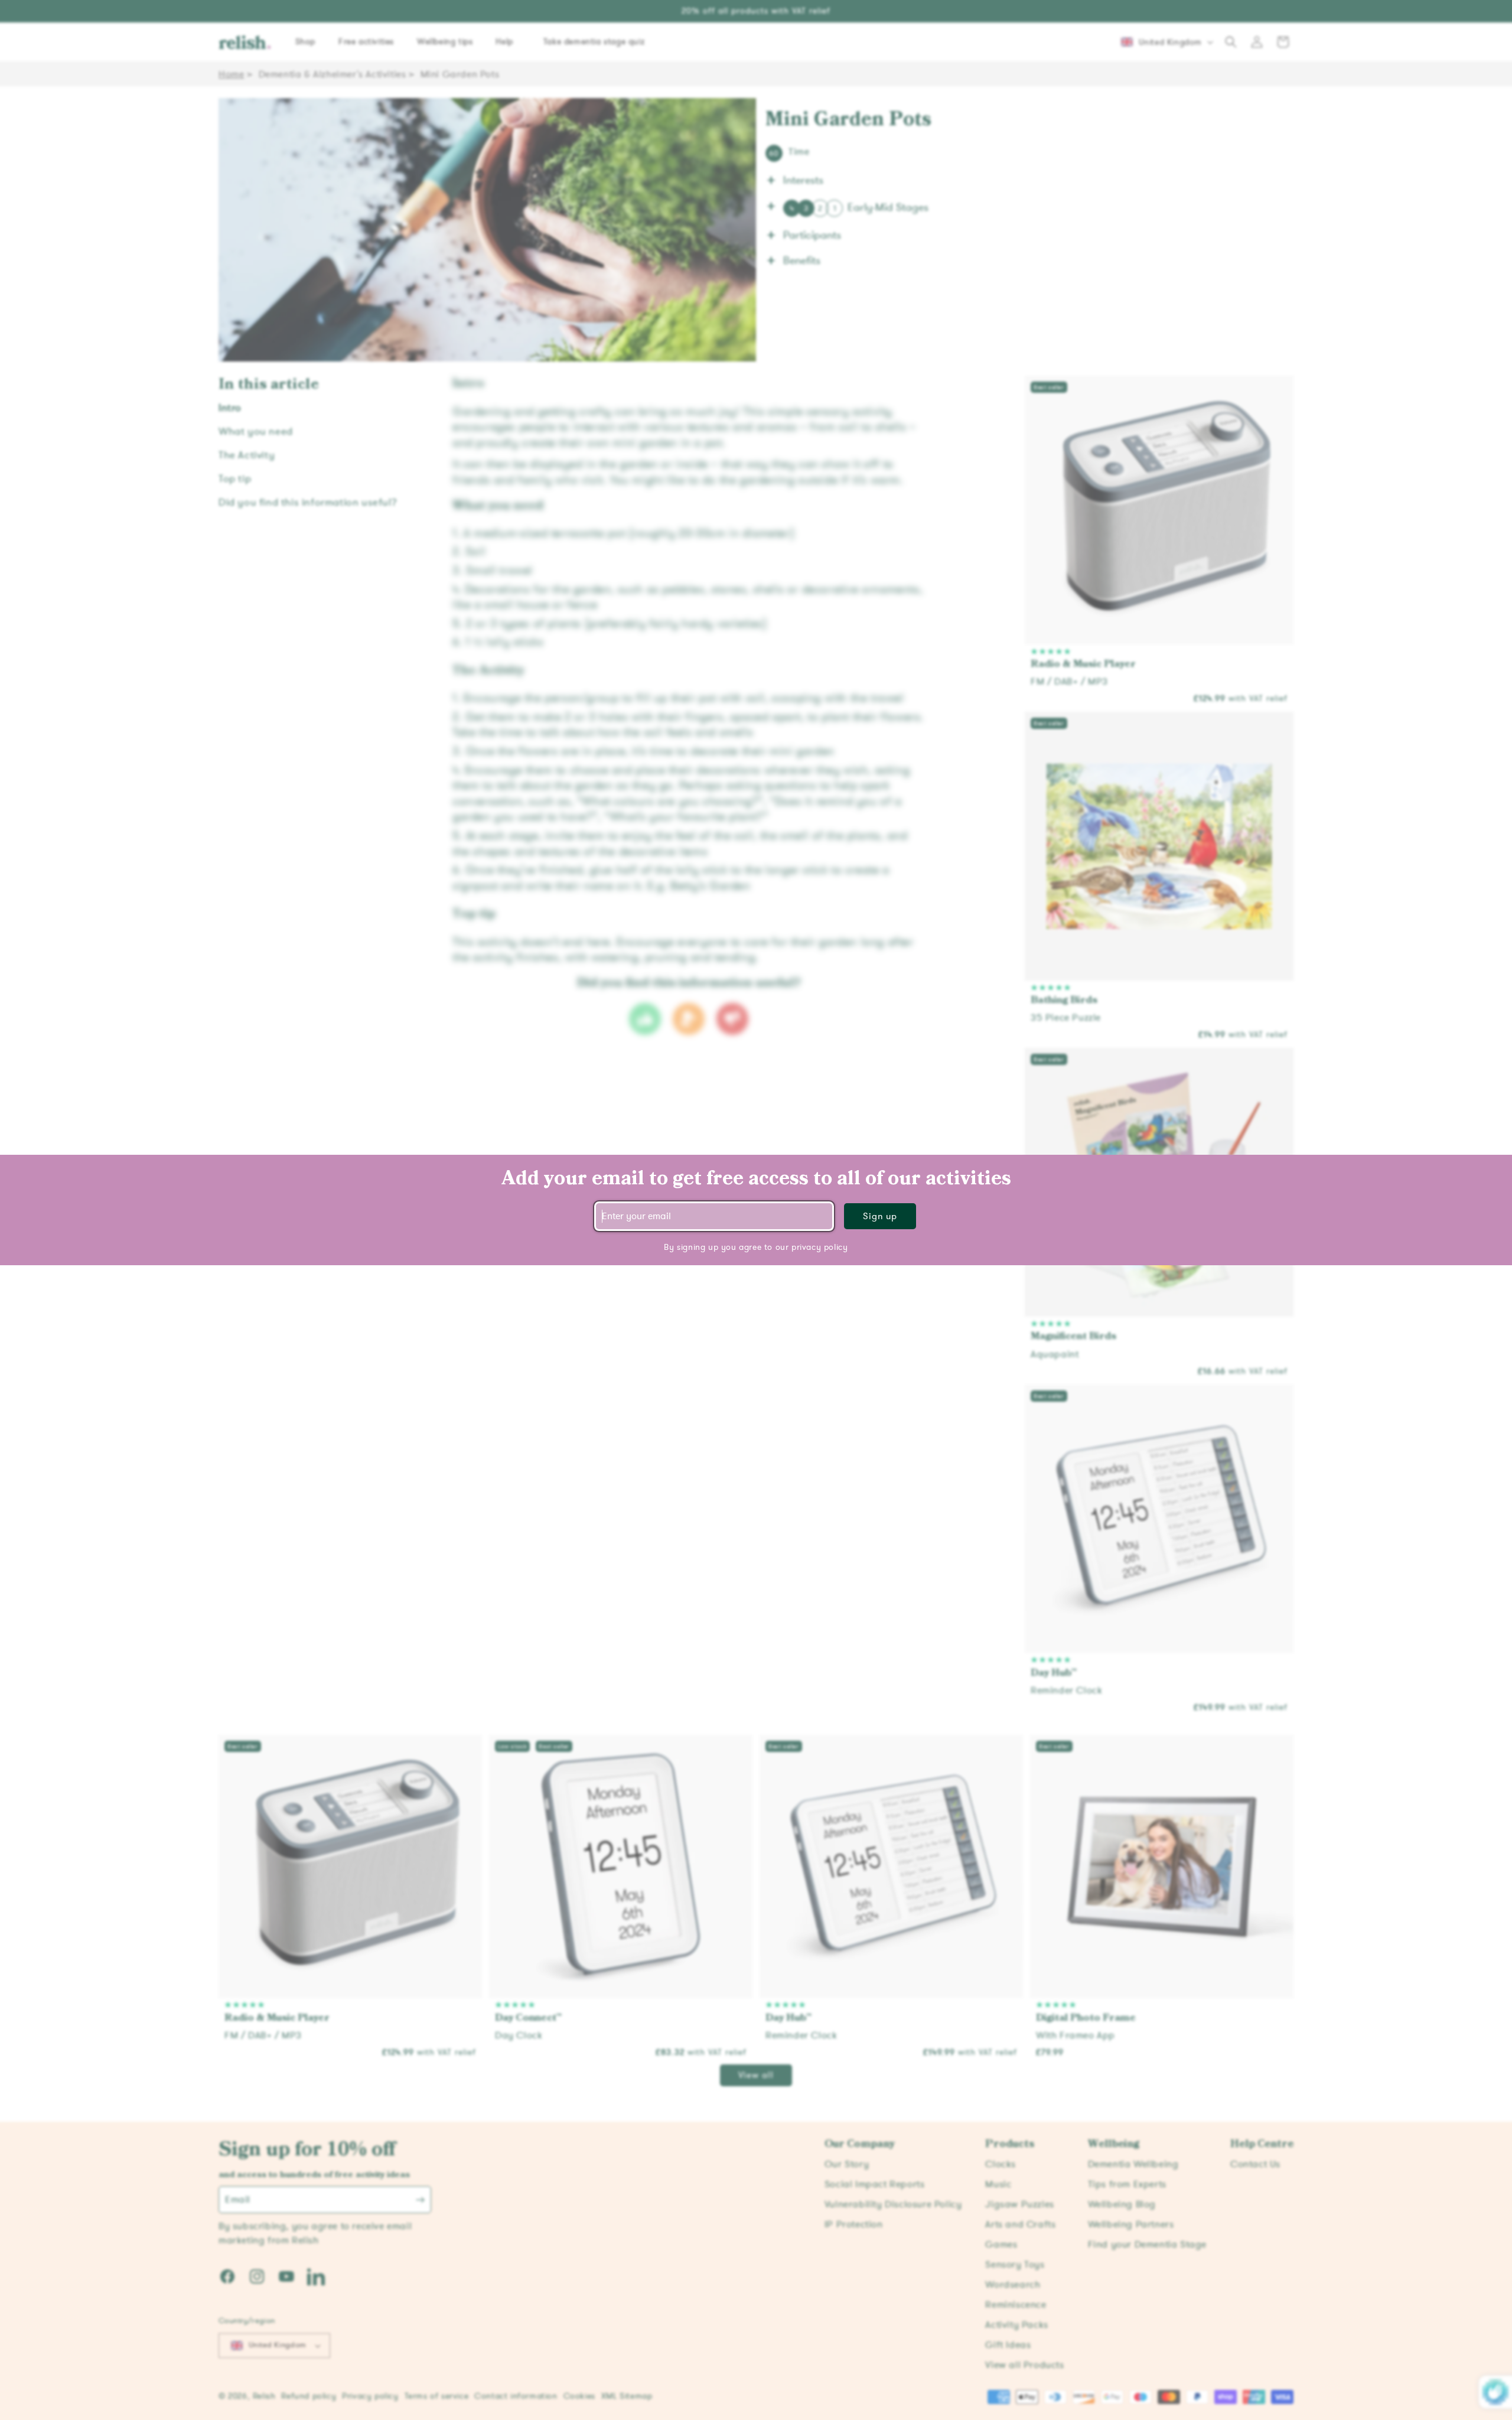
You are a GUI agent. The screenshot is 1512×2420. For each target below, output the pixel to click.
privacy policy (819, 1247)
